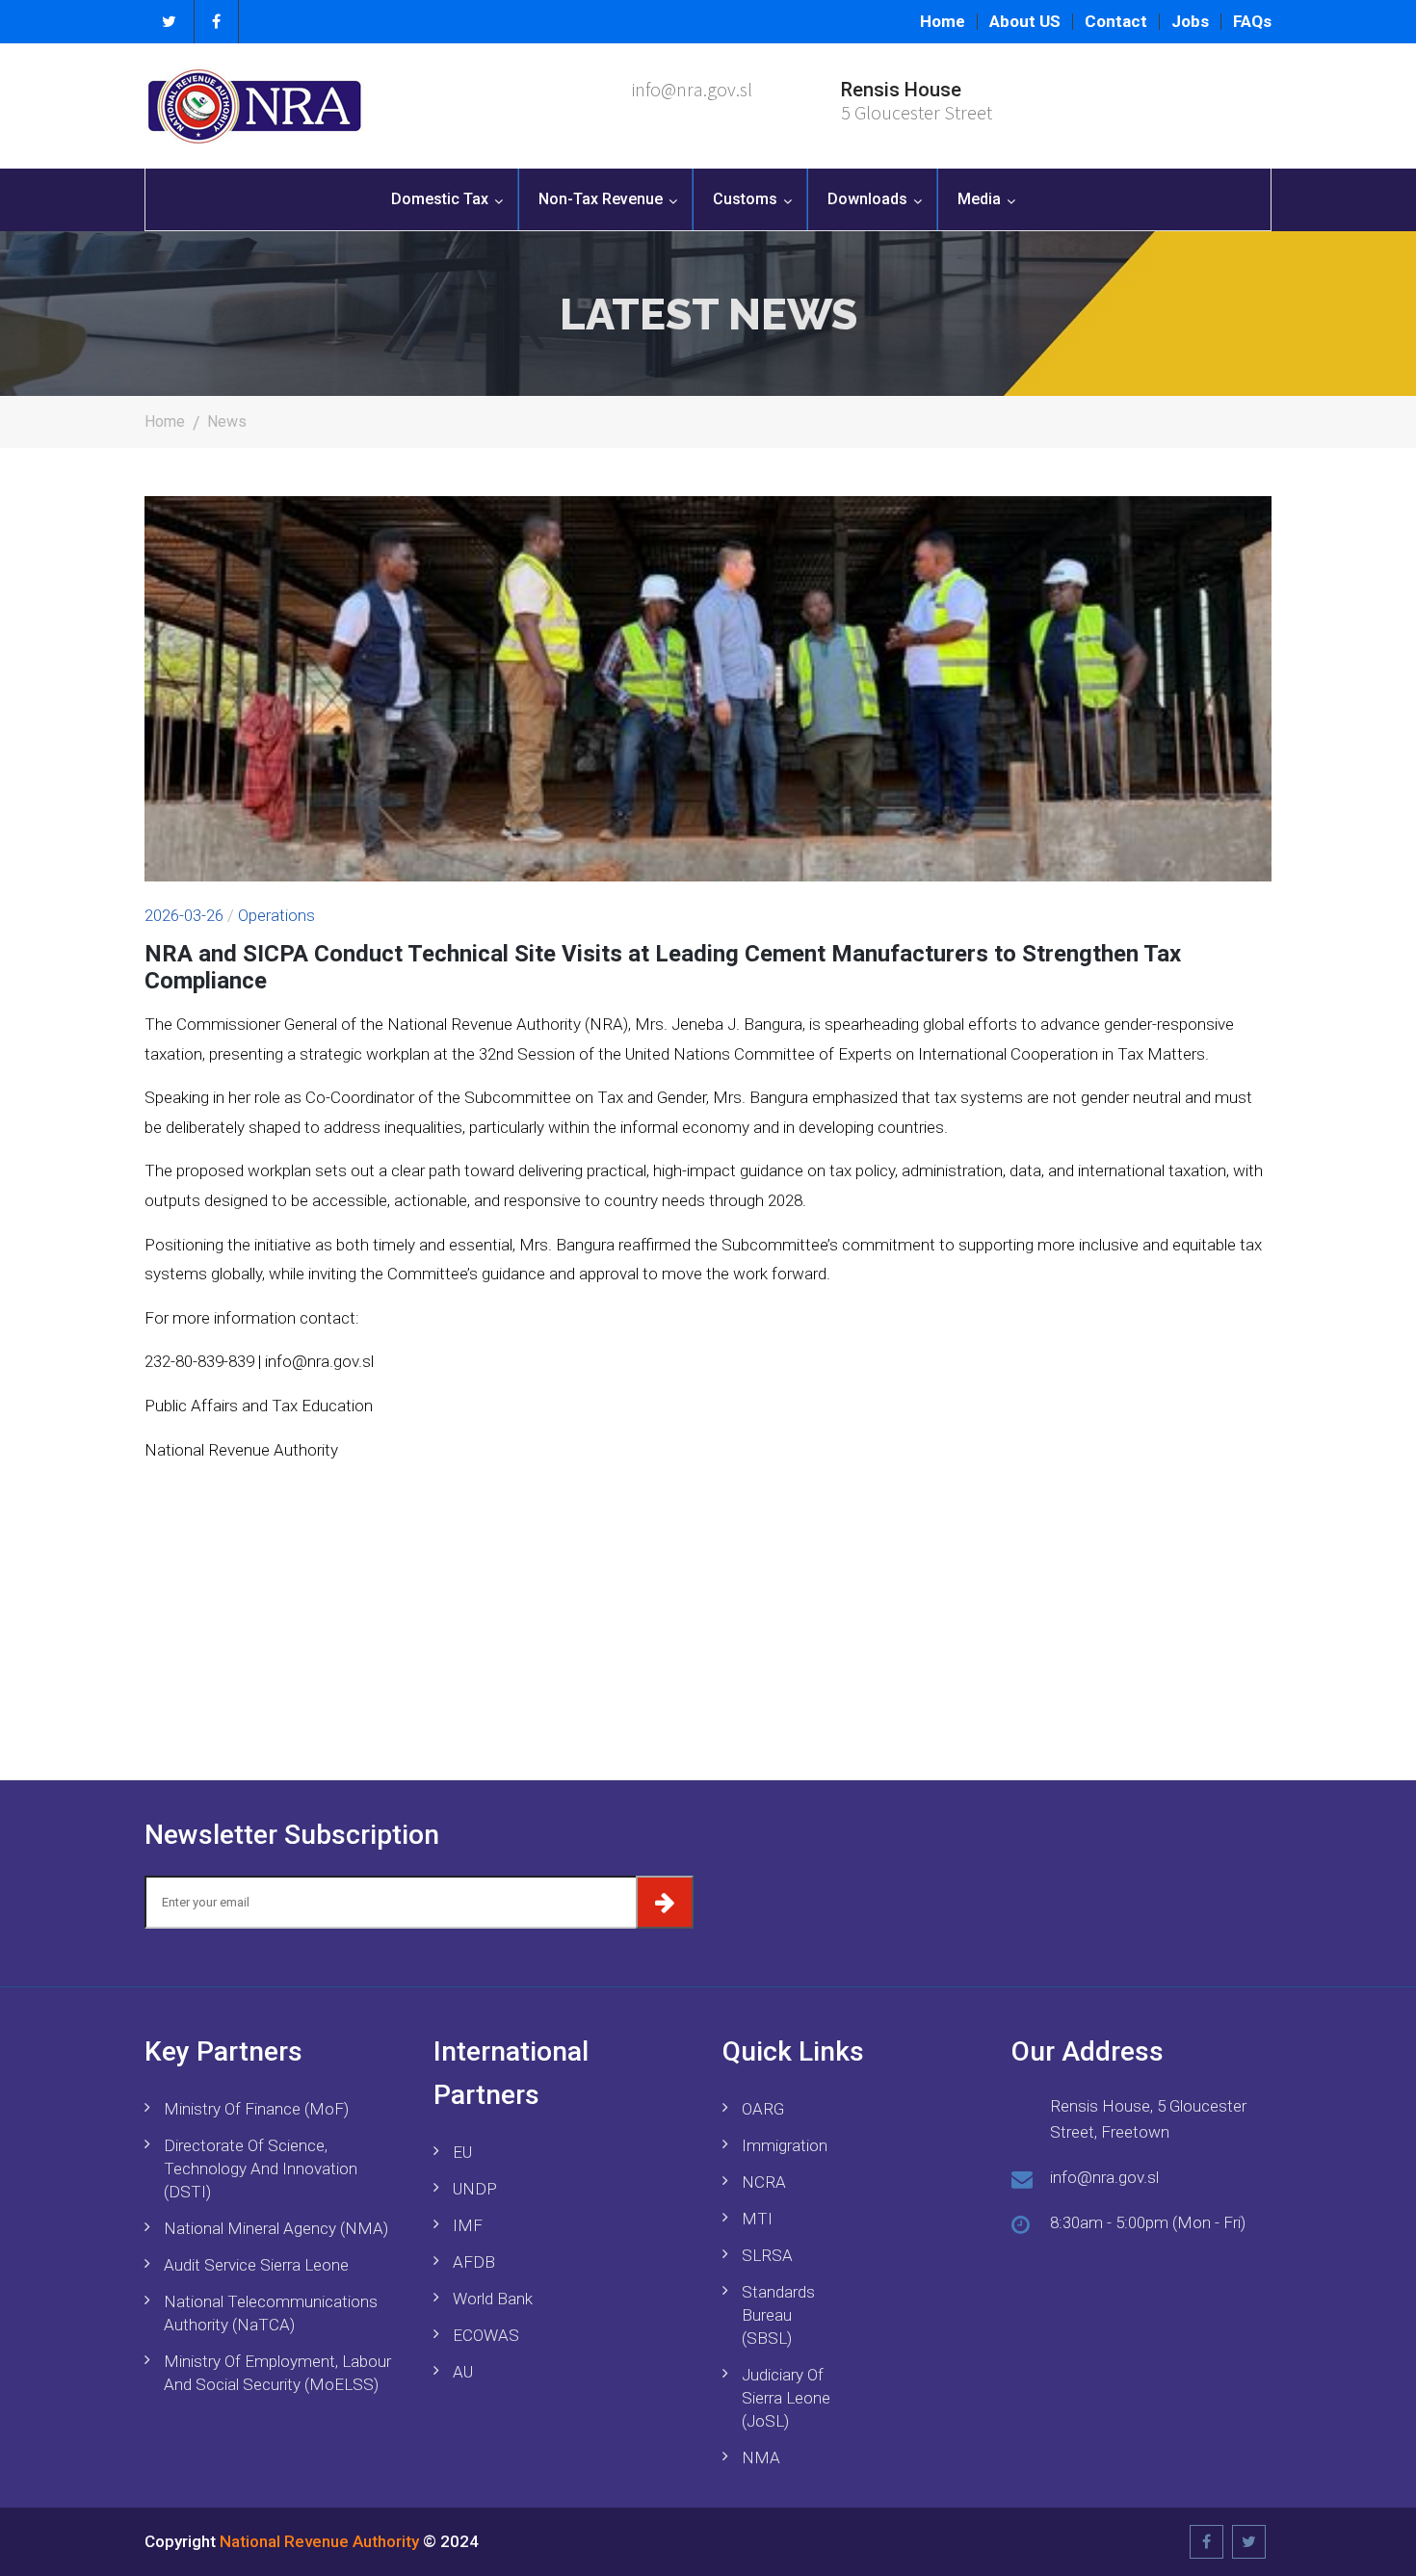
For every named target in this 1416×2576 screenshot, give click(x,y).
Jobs (1190, 22)
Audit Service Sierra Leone (256, 2265)
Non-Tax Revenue (601, 199)
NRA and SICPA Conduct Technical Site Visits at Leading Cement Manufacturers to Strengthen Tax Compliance (663, 968)
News (227, 421)
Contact (1116, 22)
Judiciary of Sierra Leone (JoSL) (786, 2398)
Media (979, 199)
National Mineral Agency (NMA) (276, 2228)
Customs (745, 199)
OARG (763, 2109)
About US (1025, 22)
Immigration (785, 2145)
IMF (468, 2225)
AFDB (474, 2262)
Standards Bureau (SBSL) (778, 2315)
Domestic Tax (440, 199)
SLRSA (767, 2255)
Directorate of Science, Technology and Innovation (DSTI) (261, 2169)
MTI (757, 2219)
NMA (761, 2458)
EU (462, 2152)
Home (943, 22)
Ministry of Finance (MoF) (256, 2109)
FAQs (1252, 22)
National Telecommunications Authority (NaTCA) (271, 2313)
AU (463, 2372)
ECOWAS (486, 2335)
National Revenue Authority (319, 2541)
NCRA (764, 2182)
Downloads (867, 199)
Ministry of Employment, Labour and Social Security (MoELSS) (277, 2373)
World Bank (493, 2299)
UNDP (475, 2189)
